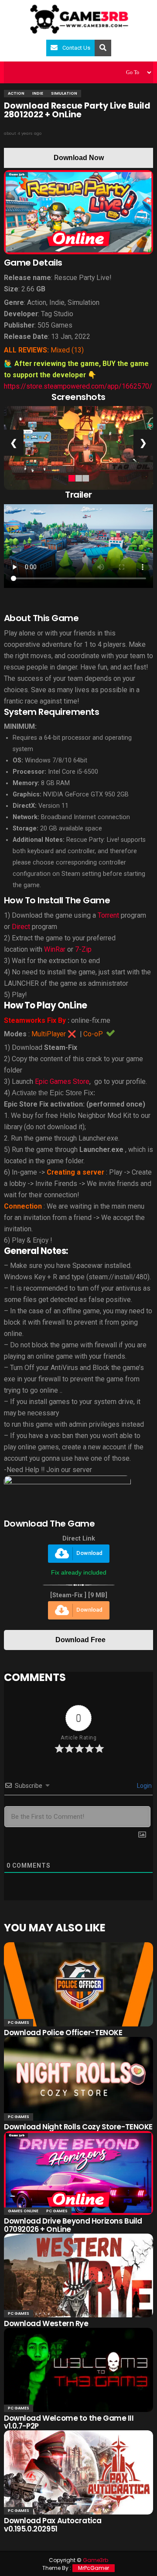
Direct (21, 927)
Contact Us (76, 48)
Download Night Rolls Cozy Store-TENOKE (78, 2127)
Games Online (23, 2211)
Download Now (79, 158)
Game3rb (96, 2560)
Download (89, 1553)
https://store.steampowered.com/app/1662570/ (78, 386)
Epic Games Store (62, 1081)
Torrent (108, 915)
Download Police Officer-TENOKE (63, 2033)
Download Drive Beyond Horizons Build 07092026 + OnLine (73, 2225)
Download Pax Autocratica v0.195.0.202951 (53, 2525)
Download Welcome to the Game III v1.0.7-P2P (69, 2422)
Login (144, 1786)
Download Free (80, 1640)
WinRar (55, 949)
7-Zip (83, 949)
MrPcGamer (94, 2568)
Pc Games (19, 2023)
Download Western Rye (46, 2323)
